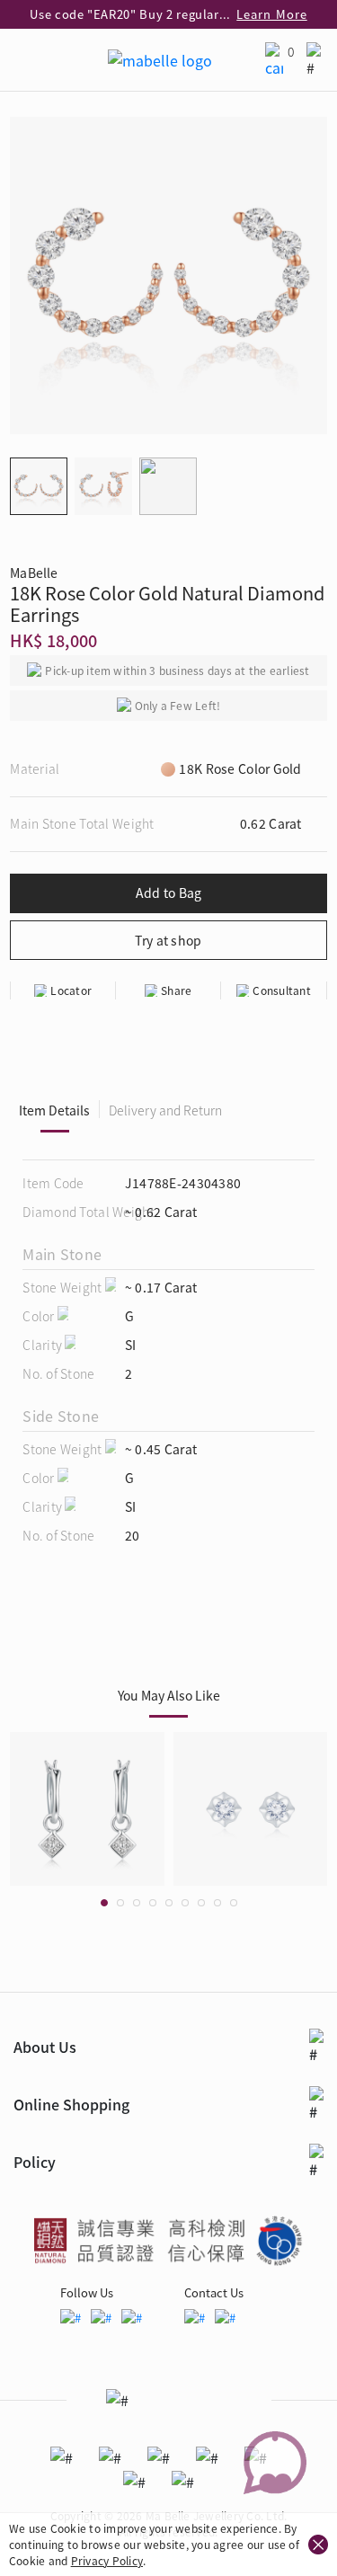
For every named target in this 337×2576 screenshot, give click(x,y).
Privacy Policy (107, 2560)
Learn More (271, 14)
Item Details (54, 1110)
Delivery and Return (165, 1110)
